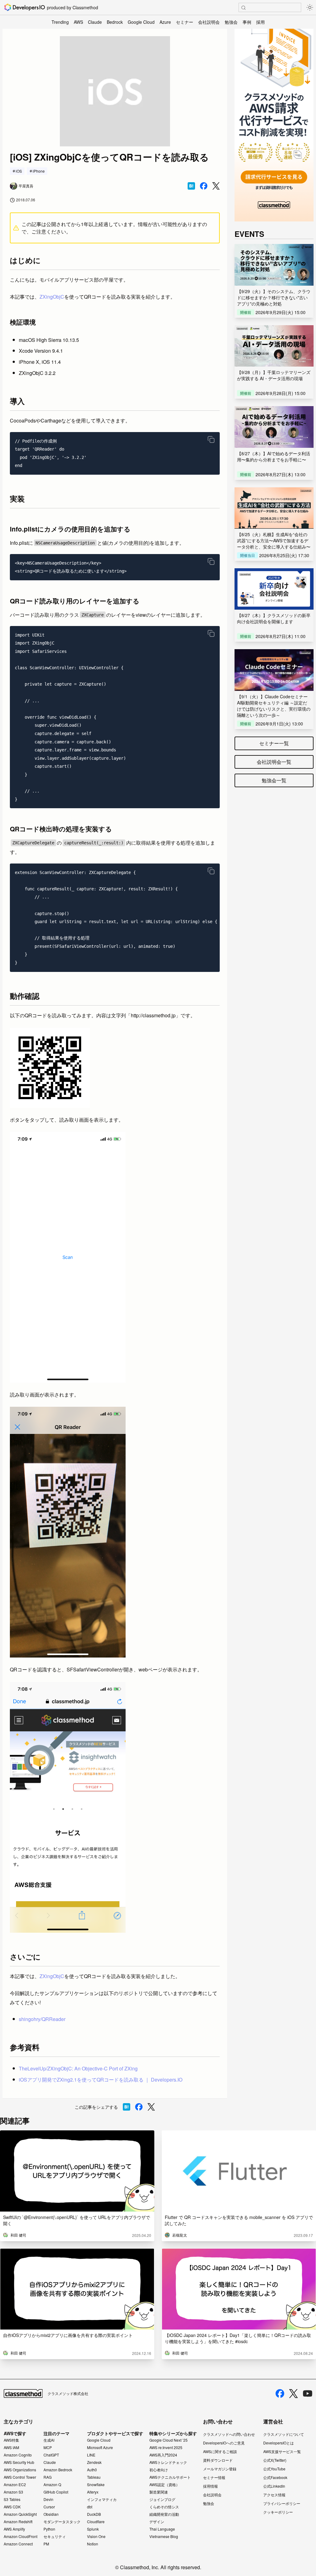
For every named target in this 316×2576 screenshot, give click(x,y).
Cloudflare (96, 2522)
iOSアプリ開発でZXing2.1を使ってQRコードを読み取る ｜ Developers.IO (101, 2080)
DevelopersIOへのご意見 (224, 2443)
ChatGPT (51, 2455)
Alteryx (93, 2492)
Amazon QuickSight (20, 2514)
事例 (247, 22)
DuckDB (94, 2514)
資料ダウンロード (218, 2460)
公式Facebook (275, 2477)
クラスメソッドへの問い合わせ (229, 2434)
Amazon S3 (13, 2492)
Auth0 (92, 2470)
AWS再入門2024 (163, 2455)
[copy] (211, 439)
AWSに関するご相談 (220, 2451)
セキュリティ (55, 2536)
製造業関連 (159, 2492)
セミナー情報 (214, 2477)
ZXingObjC (52, 297)
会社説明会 (209, 22)
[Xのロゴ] (293, 2394)
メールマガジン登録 (220, 2469)
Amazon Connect (18, 2544)
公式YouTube (274, 2469)
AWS (78, 22)
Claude (95, 22)
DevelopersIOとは (279, 2443)
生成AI (49, 2440)
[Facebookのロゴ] (280, 2393)
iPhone (39, 171)
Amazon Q (52, 2485)
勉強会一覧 (274, 780)
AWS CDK (12, 2507)
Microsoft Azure (100, 2448)
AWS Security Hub (19, 2462)
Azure (165, 22)
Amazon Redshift (18, 2522)
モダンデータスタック (62, 2522)
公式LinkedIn (274, 2486)
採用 (260, 22)
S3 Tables (12, 2499)
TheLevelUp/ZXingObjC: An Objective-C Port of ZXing (78, 2068)
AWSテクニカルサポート (170, 2477)
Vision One (96, 2536)
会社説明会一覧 (274, 762)
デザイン (157, 2522)
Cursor (49, 2507)
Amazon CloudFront (21, 2536)
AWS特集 (11, 2440)
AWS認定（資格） (164, 2485)
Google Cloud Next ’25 (168, 2440)
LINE (91, 2455)
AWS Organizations (20, 2470)
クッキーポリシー (278, 2512)
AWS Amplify (14, 2529)
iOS (19, 171)
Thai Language (162, 2529)
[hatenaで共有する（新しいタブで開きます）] (191, 186)
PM (46, 2544)
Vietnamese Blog (164, 2536)
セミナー (185, 22)
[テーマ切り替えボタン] (310, 7)
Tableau (94, 2477)
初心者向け (159, 2470)
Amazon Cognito (18, 2455)
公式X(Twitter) (275, 2460)
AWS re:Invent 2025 (166, 2448)
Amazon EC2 (15, 2485)
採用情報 (210, 2486)
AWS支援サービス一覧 (282, 2451)
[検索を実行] (243, 8)
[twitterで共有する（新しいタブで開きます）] (216, 186)
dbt (90, 2507)
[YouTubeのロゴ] (308, 2393)
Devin (48, 2499)
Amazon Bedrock (58, 2470)
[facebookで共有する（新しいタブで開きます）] (204, 186)
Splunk (93, 2529)
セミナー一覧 (274, 743)
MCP (48, 2448)
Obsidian (51, 2514)
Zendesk (94, 2462)
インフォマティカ (102, 2499)
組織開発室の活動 (164, 2514)
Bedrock (115, 22)
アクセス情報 (274, 2495)
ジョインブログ (162, 2499)
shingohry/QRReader (42, 2019)
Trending (60, 22)
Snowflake (96, 2485)
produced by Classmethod (73, 7)
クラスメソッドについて (284, 2434)
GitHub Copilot (56, 2492)
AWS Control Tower (20, 2477)
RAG (48, 2477)
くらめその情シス (164, 2507)
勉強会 (231, 22)
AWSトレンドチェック (168, 2462)
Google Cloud (141, 22)
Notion (93, 2544)
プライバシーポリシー (282, 2503)
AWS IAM (11, 2448)
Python (49, 2529)
